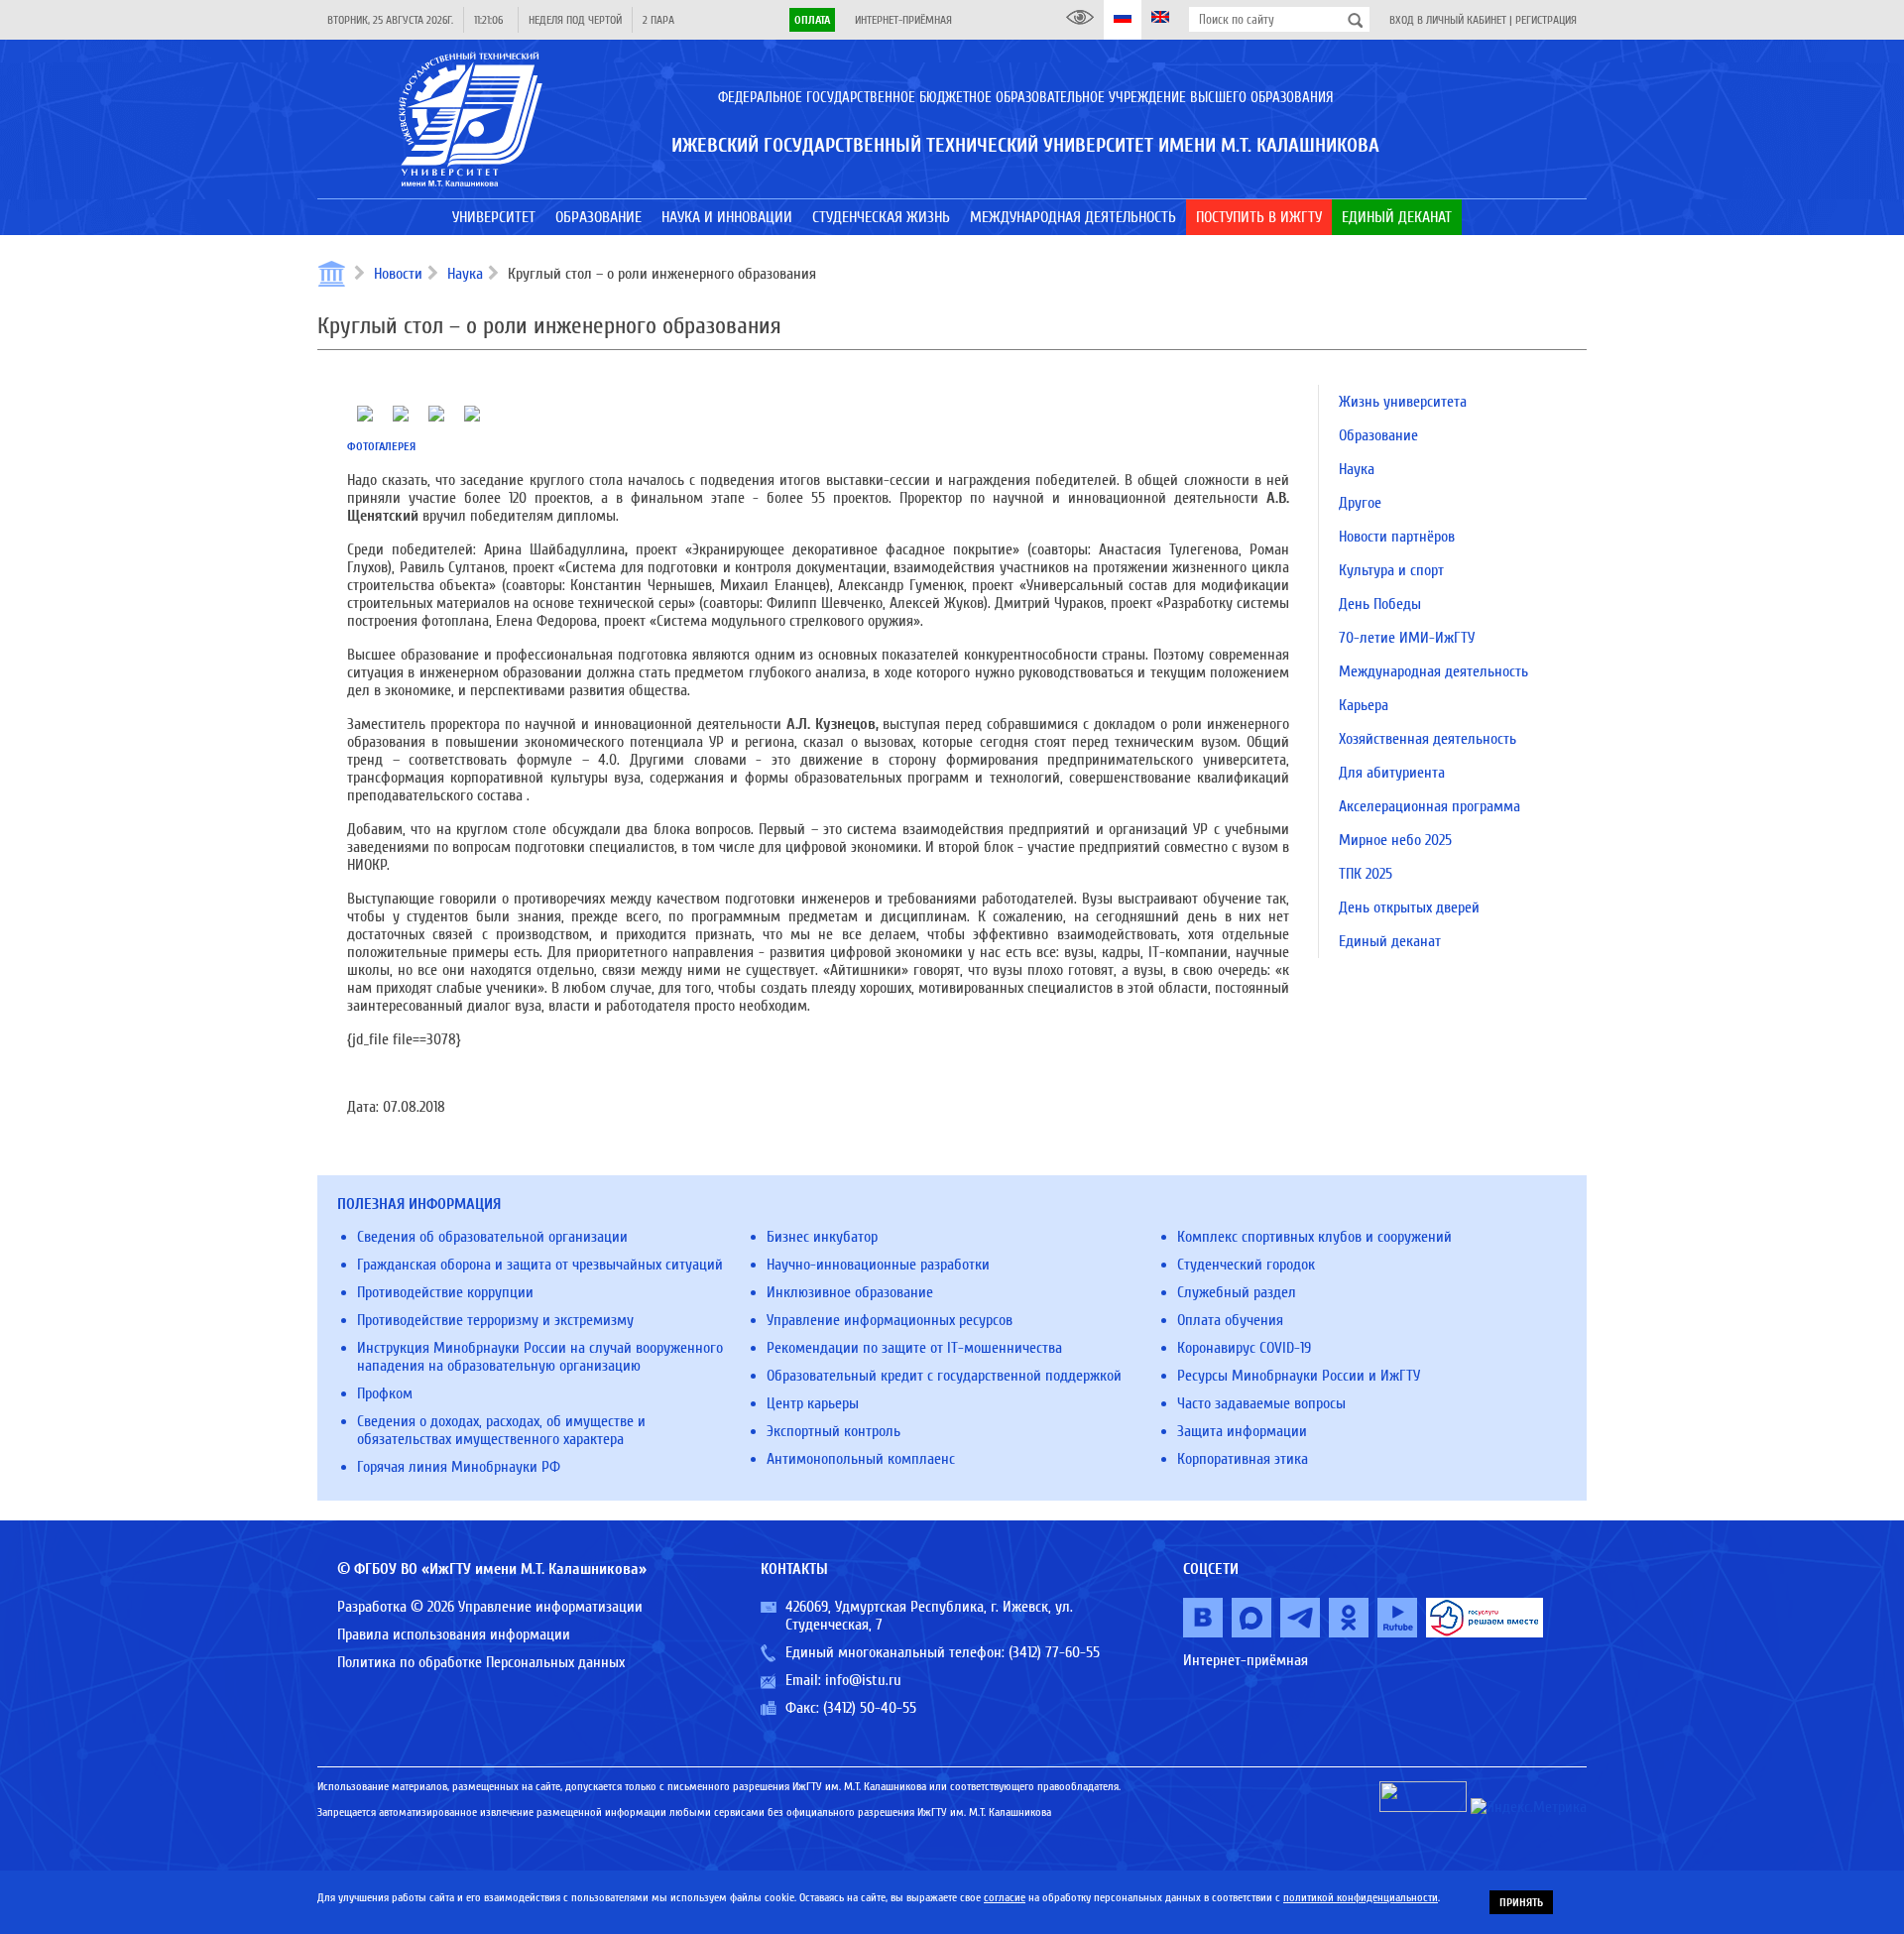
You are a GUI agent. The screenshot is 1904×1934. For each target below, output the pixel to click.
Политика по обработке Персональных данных (481, 1662)
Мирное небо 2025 (1395, 840)
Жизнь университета (1403, 402)
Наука (465, 274)
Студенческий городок (1246, 1265)
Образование (1378, 435)
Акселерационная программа (1429, 806)
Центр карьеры (813, 1403)
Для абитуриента (1392, 773)
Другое (1360, 503)
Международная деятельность (1433, 671)
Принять (1521, 1902)
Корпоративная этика (1243, 1459)
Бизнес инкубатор (822, 1237)
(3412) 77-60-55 (1054, 1652)
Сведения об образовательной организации (492, 1237)
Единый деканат (1390, 941)
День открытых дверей (1409, 907)
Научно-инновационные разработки (878, 1265)
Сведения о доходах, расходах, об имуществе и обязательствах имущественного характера (501, 1430)
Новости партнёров (1397, 537)
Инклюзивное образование (850, 1292)
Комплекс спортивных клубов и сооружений (1314, 1237)
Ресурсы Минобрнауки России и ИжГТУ (1299, 1376)
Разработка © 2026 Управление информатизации (490, 1607)
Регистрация (1546, 20)
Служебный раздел (1237, 1292)
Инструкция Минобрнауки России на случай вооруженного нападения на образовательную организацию (540, 1357)
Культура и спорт (1391, 570)
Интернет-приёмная (903, 20)
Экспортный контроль (833, 1431)
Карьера (1364, 705)
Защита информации (1242, 1431)
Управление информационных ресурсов (890, 1320)
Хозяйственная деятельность (1428, 739)
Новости (398, 274)
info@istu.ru (863, 1680)
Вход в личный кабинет (1448, 20)
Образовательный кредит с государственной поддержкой (944, 1376)
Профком (385, 1393)
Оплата (812, 20)
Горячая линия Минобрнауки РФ (459, 1467)
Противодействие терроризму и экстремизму (495, 1320)
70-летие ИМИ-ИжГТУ (1407, 638)
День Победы (1380, 604)
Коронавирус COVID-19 (1244, 1348)
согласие (1005, 1897)
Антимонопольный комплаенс (861, 1459)
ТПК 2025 (1366, 874)
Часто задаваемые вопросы (1261, 1403)
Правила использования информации (454, 1634)
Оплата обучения (1230, 1320)
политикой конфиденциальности (1361, 1897)
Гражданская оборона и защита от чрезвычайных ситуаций (540, 1265)
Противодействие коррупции (445, 1292)
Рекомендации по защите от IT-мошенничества (914, 1348)
